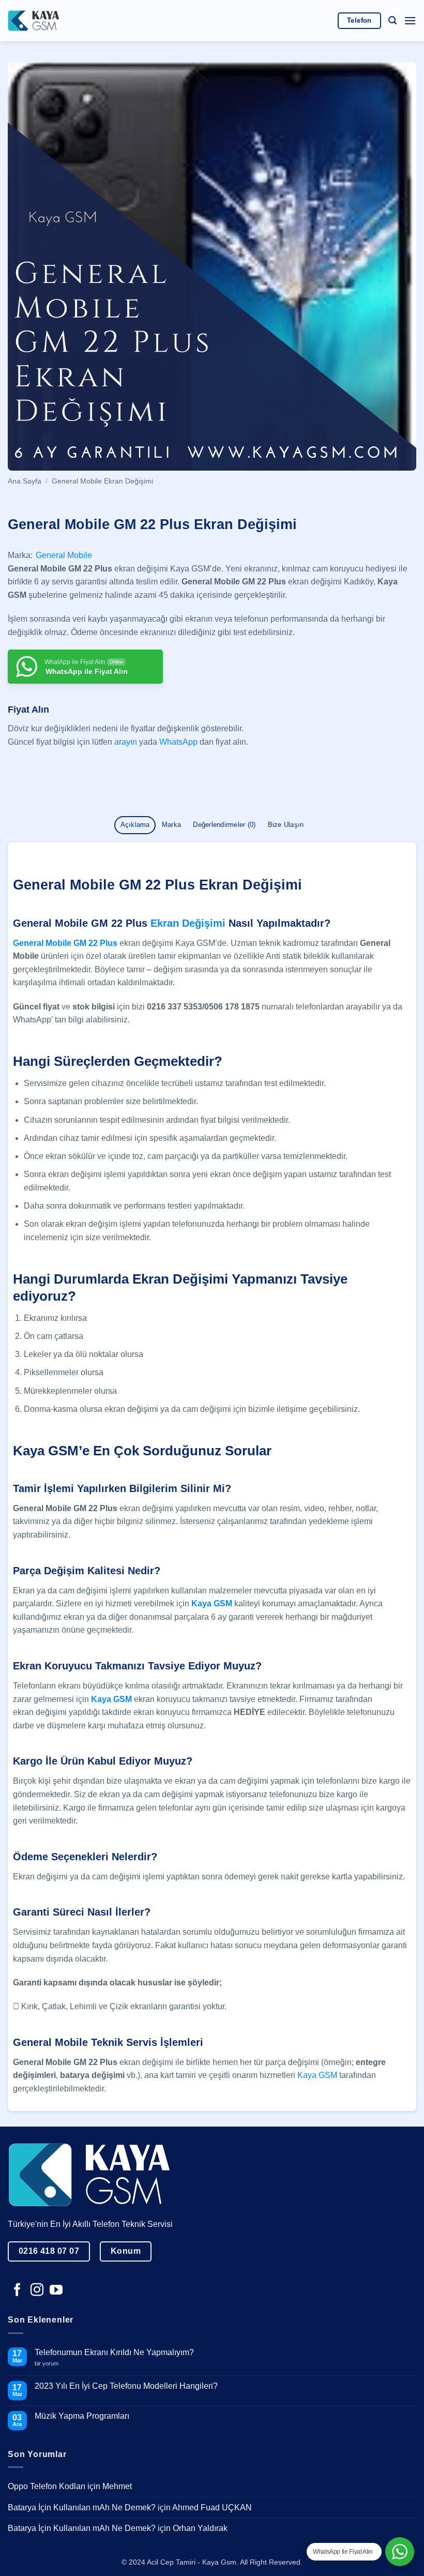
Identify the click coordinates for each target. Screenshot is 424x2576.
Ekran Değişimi (188, 923)
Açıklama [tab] (135, 825)
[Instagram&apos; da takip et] (37, 2291)
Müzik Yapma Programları (82, 2416)
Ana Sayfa (25, 481)
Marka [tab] (171, 825)
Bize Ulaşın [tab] (286, 825)
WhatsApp (178, 742)
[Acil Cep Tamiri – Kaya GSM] (34, 20)
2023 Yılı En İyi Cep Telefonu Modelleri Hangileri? (126, 2386)
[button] (392, 20)
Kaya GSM (317, 2075)
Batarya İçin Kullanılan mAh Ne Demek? (82, 2507)
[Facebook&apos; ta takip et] (17, 2291)
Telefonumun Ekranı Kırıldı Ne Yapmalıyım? (114, 2352)
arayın (126, 742)
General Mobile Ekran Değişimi (102, 481)
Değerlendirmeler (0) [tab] (224, 825)
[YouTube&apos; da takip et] (56, 2291)
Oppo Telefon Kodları (47, 2486)
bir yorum (50, 2364)
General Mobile (64, 555)
